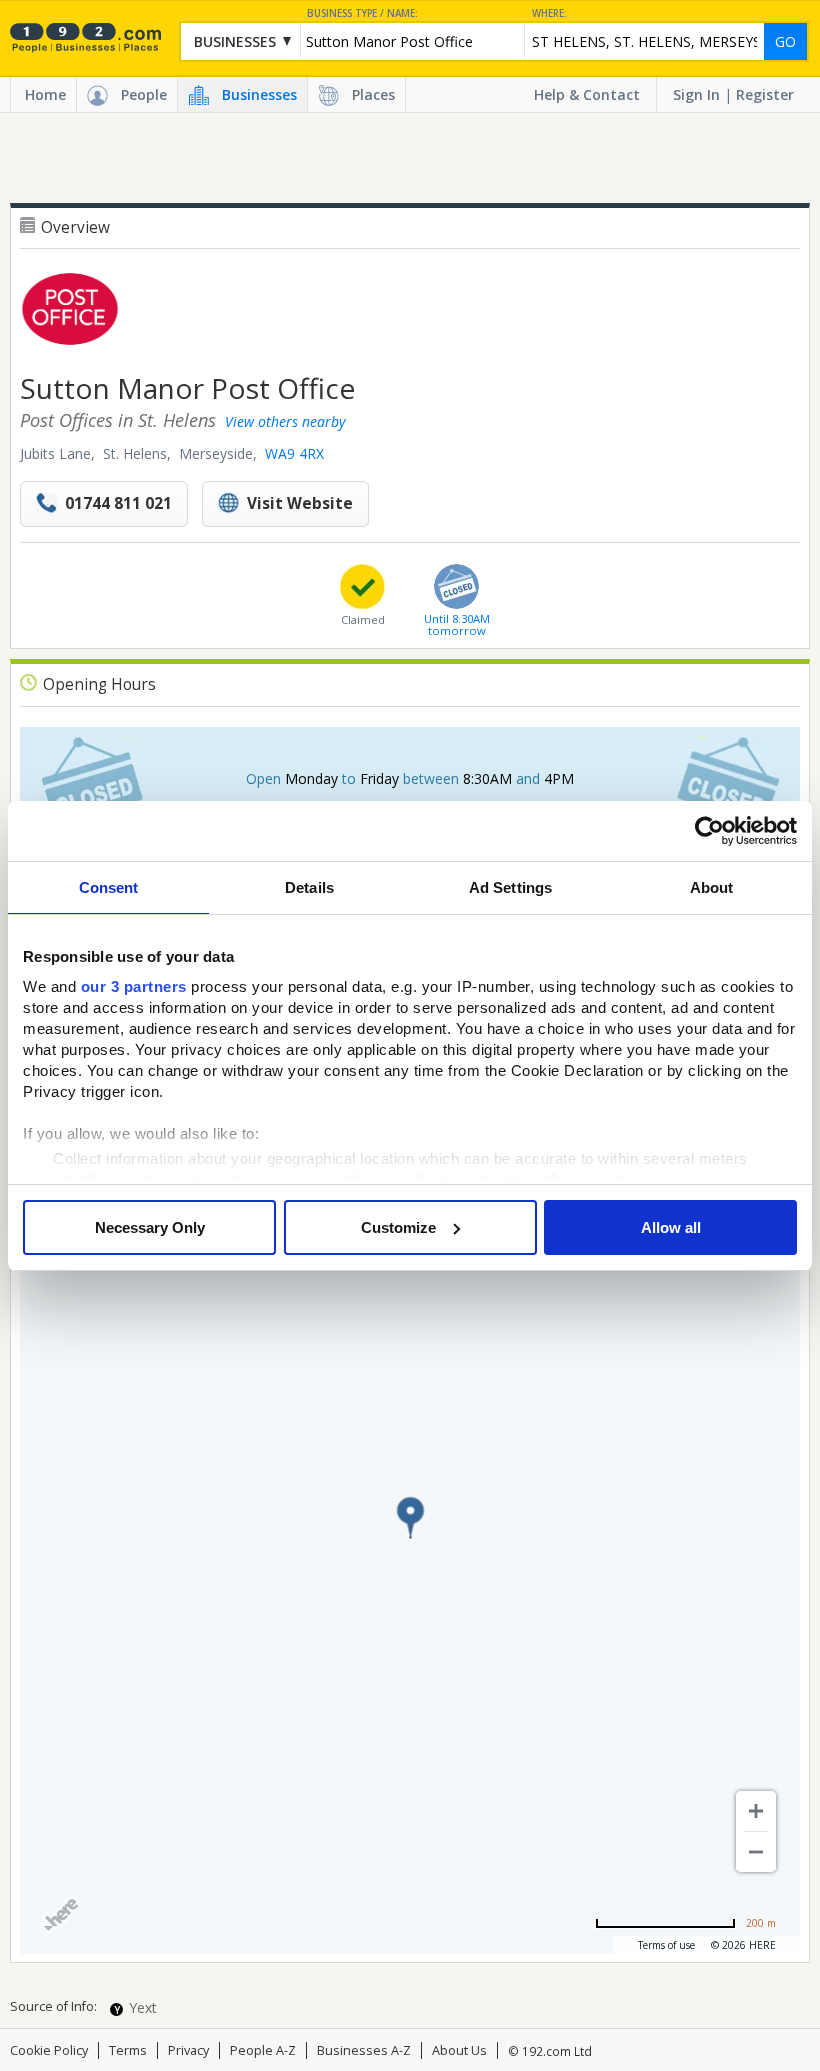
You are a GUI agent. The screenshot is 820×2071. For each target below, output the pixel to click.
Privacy (188, 2050)
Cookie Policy (49, 2050)
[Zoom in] (756, 1811)
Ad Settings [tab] (510, 887)
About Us (459, 2050)
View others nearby (285, 421)
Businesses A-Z (364, 2050)
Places (373, 94)
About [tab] (712, 887)
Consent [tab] (109, 887)
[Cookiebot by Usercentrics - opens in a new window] (709, 831)
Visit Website (300, 503)
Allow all (671, 1227)
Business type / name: (362, 13)
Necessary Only (150, 1227)
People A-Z (263, 2050)
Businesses (259, 94)
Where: (549, 13)
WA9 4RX (294, 453)
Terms (128, 2050)
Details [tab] (309, 887)
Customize (398, 1227)
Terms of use (666, 1945)
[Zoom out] (756, 1852)
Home (45, 94)
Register (765, 94)
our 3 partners (134, 986)
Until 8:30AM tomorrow (457, 624)
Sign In (696, 94)
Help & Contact (587, 94)
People (144, 94)
